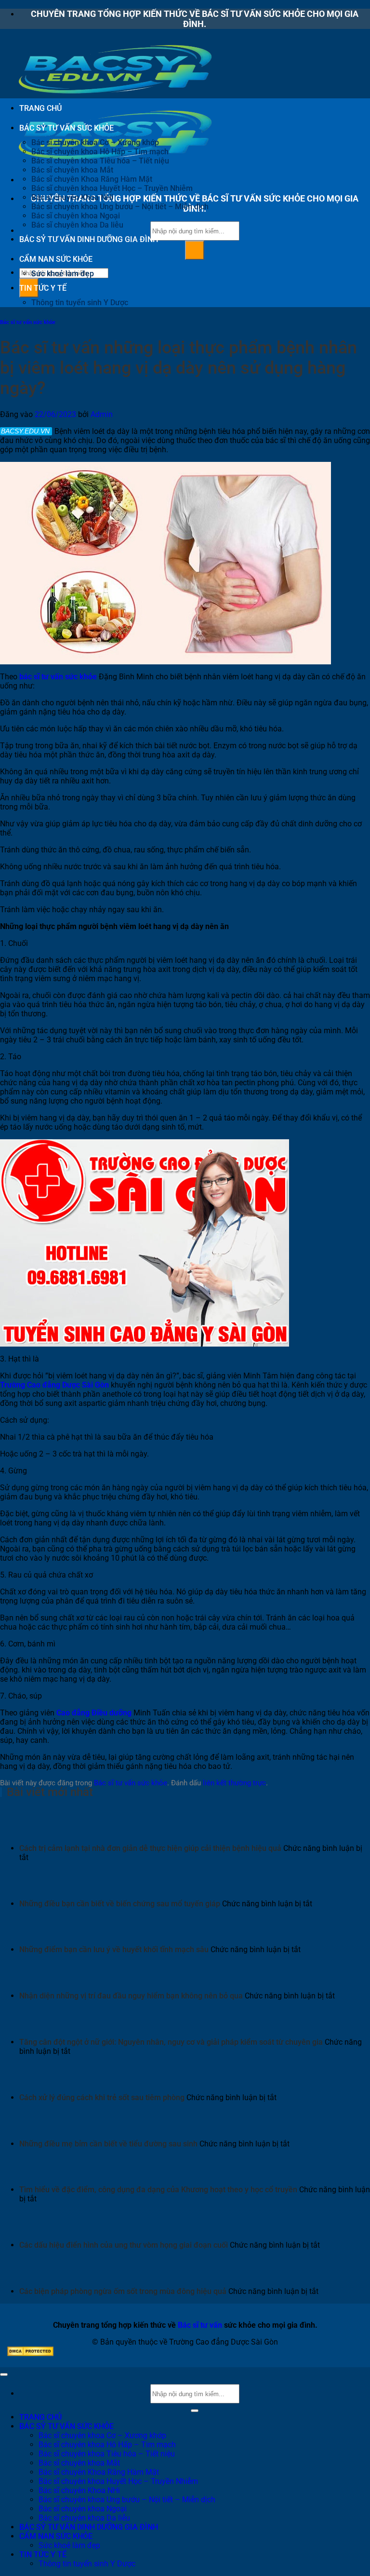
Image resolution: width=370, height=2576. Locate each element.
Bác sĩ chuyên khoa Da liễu (77, 225)
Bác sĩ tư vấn (200, 2325)
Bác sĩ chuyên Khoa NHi (72, 197)
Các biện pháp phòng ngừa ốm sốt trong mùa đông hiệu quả (123, 2291)
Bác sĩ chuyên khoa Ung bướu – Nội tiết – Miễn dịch (120, 207)
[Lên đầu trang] (4, 2374)
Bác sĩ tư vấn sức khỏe (28, 322)
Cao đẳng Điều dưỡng (94, 1713)
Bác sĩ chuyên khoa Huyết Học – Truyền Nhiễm (112, 188)
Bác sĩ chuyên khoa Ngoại (76, 216)
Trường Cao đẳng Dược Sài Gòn (54, 1385)
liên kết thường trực (234, 1783)
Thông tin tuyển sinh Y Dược (80, 303)
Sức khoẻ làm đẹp (63, 274)
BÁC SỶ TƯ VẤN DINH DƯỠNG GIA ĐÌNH (89, 239)
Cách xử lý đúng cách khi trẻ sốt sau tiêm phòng (102, 2097)
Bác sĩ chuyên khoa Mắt (72, 170)
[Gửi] (195, 250)
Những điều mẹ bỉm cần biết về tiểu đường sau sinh (108, 2144)
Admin (102, 414)
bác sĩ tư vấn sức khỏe (58, 677)
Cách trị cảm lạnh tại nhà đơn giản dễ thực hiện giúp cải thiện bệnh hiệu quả (150, 1848)
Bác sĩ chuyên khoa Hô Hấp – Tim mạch (100, 152)
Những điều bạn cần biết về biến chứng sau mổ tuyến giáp (120, 1904)
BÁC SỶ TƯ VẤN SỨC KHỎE (66, 128)
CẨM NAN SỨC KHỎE (56, 259)
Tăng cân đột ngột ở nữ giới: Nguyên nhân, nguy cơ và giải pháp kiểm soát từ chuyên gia (171, 2042)
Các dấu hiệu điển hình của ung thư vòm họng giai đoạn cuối (124, 2245)
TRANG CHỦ (40, 108)
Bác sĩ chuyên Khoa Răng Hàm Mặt (92, 179)
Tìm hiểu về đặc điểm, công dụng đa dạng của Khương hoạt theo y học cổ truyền (158, 2190)
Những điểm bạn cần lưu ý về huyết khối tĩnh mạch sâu (114, 1949)
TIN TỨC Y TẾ (43, 288)
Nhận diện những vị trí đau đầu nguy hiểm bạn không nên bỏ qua (131, 1996)
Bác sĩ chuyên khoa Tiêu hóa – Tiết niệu (100, 161)
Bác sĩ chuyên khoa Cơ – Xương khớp (95, 142)
